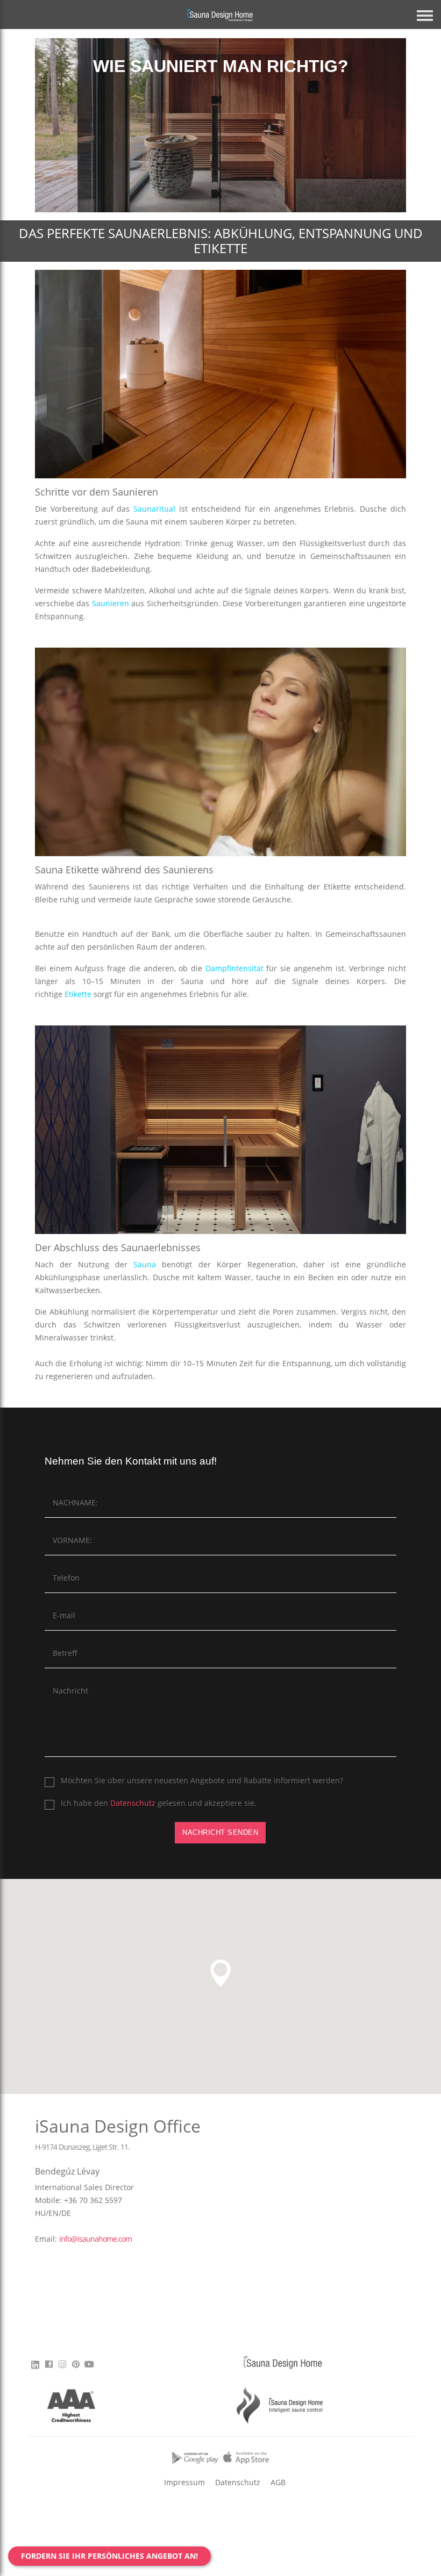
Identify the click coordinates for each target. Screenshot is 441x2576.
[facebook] (49, 2367)
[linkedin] (37, 2364)
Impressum (184, 2482)
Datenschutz (133, 1803)
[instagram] (62, 2367)
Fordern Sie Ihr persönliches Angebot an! (109, 2556)
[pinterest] (76, 2367)
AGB (278, 2482)
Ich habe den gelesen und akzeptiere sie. (159, 1803)
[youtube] (89, 2367)
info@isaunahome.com (95, 2239)
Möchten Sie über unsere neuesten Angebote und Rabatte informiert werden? (202, 1780)
